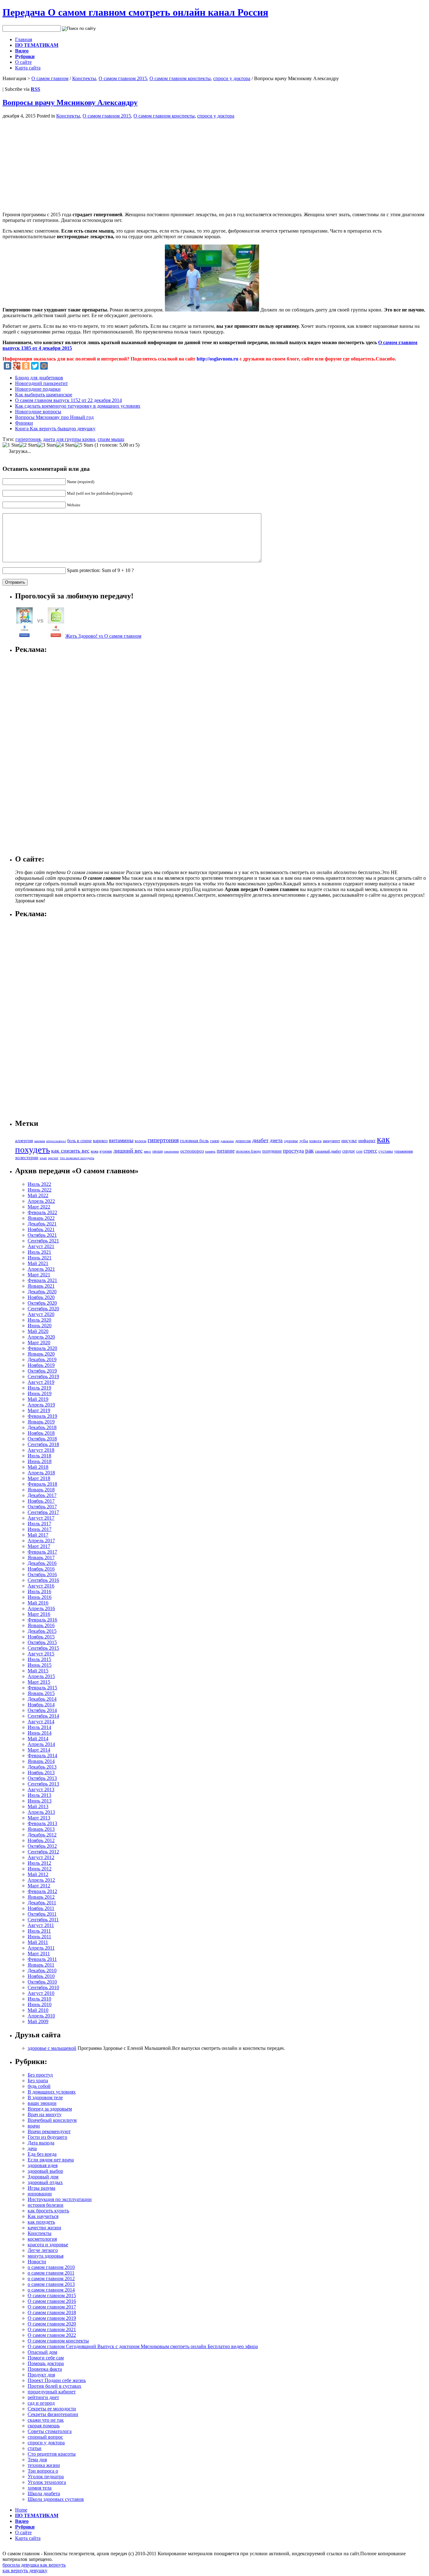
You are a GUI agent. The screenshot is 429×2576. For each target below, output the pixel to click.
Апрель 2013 (41, 1812)
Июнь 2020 (40, 1326)
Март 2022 (39, 1207)
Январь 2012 (41, 1897)
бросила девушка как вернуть (34, 2565)
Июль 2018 (39, 1456)
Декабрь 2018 (42, 1427)
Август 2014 (41, 1722)
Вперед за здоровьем (50, 2109)
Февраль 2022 (42, 1212)
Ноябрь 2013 (41, 1772)
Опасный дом (42, 2352)
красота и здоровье (48, 2245)
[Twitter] (35, 366)
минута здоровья (46, 2256)
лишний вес (128, 1151)
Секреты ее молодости (52, 2409)
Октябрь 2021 (42, 1235)
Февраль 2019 (42, 1416)
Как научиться (43, 2216)
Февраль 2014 (42, 1756)
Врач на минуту (45, 2114)
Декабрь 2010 (42, 1971)
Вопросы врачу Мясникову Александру (70, 102)
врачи (34, 2126)
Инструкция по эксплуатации (60, 2199)
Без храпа (38, 2081)
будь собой (39, 2086)
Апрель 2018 (41, 1473)
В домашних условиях (52, 2092)
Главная (24, 39)
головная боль (194, 1141)
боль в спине (79, 1141)
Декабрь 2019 (42, 1360)
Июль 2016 (39, 1591)
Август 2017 (41, 1518)
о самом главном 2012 (51, 2279)
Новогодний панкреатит (41, 383)
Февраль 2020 (42, 1348)
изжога (315, 1141)
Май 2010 (38, 2010)
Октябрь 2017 (42, 1507)
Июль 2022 (39, 1184)
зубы (304, 1141)
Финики (24, 423)
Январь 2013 (41, 1829)
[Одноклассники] (26, 366)
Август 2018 (41, 1450)
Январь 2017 (41, 1558)
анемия (40, 1141)
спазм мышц (111, 439)
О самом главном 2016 (52, 2301)
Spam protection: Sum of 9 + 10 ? (100, 570)
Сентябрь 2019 (43, 1376)
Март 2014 (39, 1750)
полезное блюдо (248, 1151)
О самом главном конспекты (180, 78)
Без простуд (40, 2075)
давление (227, 1141)
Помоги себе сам (46, 2358)
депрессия (243, 1141)
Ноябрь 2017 (41, 1501)
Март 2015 (39, 1682)
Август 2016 (41, 1586)
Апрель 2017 (41, 1541)
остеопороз (192, 1151)
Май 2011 (38, 1942)
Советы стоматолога (50, 2431)
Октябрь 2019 (42, 1371)
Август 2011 (41, 1925)
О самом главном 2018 (52, 2312)
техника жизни (44, 2465)
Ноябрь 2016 (41, 1569)
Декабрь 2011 (42, 1903)
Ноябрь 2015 (41, 1637)
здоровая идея (43, 2165)
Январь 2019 (41, 1422)
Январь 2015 (41, 1693)
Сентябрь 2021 (43, 1241)
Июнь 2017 (40, 1529)
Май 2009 (38, 2021)
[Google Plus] (17, 366)
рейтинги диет (43, 2397)
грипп (215, 1141)
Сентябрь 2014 (43, 1716)
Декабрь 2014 (42, 1699)
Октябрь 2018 (42, 1439)
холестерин (27, 1158)
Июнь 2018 (40, 1461)
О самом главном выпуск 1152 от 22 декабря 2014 (68, 400)
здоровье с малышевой (52, 2048)
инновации (40, 2194)
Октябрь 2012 (42, 1846)
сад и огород (41, 2403)
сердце (349, 1151)
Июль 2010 (39, 1999)
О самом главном (50, 78)
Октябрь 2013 (42, 1778)
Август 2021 (41, 1246)
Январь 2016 (41, 1625)
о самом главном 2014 (51, 2290)
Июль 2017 (39, 1524)
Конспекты (84, 78)
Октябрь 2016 (42, 1574)
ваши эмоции (42, 2103)
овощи (157, 1151)
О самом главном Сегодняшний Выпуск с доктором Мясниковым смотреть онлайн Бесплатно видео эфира (143, 2346)
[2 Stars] (28, 445)
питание (226, 1151)
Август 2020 (41, 1314)
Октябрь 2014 (42, 1710)
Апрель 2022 (41, 1201)
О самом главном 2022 (52, 2335)
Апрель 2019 (41, 1405)
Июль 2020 (39, 1320)
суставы (386, 1151)
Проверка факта (45, 2369)
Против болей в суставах (54, 2386)
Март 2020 (39, 1343)
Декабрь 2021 (42, 1224)
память (210, 1151)
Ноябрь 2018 (41, 1433)
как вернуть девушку (25, 2570)
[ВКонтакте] (8, 366)
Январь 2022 (41, 1218)
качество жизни (44, 2228)
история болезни (46, 2205)
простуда (293, 1151)
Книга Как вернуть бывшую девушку (55, 429)
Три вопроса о (43, 2471)
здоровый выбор (45, 2171)
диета (276, 1140)
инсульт (349, 1140)
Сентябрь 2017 (43, 1512)
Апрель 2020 (41, 1337)
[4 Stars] (65, 445)
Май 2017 (38, 1535)
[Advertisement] (55, 163)
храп (43, 1158)
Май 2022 (38, 1195)
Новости (37, 2262)
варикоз (100, 1141)
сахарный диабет (328, 1151)
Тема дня (37, 2460)
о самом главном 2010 (51, 2267)
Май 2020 (38, 1331)
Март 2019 (39, 1410)
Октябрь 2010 (42, 1982)
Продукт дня (41, 2375)
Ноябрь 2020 (41, 1297)
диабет (260, 1140)
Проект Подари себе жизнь (57, 2380)
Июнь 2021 (40, 1258)
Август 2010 (41, 1993)
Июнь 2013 (40, 1801)
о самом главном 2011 (51, 2273)
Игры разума (41, 2188)
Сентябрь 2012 (43, 1852)
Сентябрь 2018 (43, 1444)
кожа (95, 1151)
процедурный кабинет (52, 2392)
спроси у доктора (232, 78)
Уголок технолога (47, 2482)
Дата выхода (41, 2143)
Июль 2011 (39, 1931)
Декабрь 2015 (42, 1631)
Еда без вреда (42, 2154)
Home (21, 2510)
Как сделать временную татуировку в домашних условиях (78, 406)
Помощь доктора (46, 2363)
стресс (370, 1151)
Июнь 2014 (40, 1733)
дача (32, 2148)
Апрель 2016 (41, 1608)
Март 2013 (39, 1818)
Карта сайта (28, 68)
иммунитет (331, 1141)
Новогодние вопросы (38, 412)
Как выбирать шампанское (44, 395)
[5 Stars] (84, 445)
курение (106, 1151)
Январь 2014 (41, 1761)
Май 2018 (38, 1467)
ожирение (171, 1151)
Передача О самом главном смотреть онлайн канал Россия (135, 12)
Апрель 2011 (41, 1948)
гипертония (28, 439)
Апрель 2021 (41, 1269)
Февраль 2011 (42, 1959)
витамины (121, 1140)
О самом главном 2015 (123, 78)
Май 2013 (38, 1806)
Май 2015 (38, 1671)
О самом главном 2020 (52, 2324)
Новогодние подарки (38, 389)
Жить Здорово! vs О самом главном (103, 636)
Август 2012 (41, 1857)
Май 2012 (38, 1874)
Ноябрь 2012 (41, 1840)
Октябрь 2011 (42, 1914)
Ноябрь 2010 (41, 1976)
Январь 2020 (41, 1354)
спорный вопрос (45, 2437)
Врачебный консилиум (52, 2120)
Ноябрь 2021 (41, 1229)
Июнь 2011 (39, 1937)
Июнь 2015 (40, 1665)
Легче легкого (43, 2250)
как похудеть (41, 2222)
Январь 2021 (41, 1286)
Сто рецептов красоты (52, 2454)
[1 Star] (11, 445)
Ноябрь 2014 (41, 1705)
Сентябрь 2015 (43, 1648)
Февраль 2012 (42, 1891)
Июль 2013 (39, 1795)
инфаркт (367, 1141)
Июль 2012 (39, 1863)
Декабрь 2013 (42, 1767)
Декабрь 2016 (42, 1563)
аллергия (24, 1141)
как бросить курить (48, 2211)
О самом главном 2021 (52, 2329)
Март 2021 (39, 1275)
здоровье (291, 1141)
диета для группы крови (69, 439)
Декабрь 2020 (42, 1292)
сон (359, 1151)
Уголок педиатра (46, 2477)
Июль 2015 (39, 1659)
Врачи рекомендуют (49, 2131)
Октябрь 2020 (42, 1303)
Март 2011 (39, 1954)
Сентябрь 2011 (43, 1920)
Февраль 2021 (42, 1280)
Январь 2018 (41, 1490)
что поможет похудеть (77, 1158)
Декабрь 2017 (42, 1495)
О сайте (23, 62)
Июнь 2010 (40, 2004)
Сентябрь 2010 (43, 1987)
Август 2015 (41, 1654)
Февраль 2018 (42, 1484)
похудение (272, 1151)
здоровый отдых (45, 2182)
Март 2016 (39, 1614)
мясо (147, 1151)
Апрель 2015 (41, 1676)
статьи (35, 2448)
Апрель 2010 (41, 2016)
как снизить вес (70, 1151)
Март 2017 (39, 1546)
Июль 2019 (39, 1388)
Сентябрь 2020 (43, 1309)
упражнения (404, 1151)
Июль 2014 (39, 1727)
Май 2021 (38, 1263)
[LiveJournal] (53, 366)
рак (310, 1150)
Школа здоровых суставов (56, 2499)
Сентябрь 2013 (43, 1784)
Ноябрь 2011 (41, 1908)
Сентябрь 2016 (43, 1580)
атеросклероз (56, 1141)
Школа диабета (44, 2493)
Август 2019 (41, 1382)
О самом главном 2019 (52, 2318)
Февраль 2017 (42, 1552)
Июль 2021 (39, 1252)
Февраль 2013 (42, 1823)
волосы (141, 1141)
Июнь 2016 (40, 1597)
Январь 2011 (41, 1965)
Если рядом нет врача (51, 2160)
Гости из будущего (47, 2137)
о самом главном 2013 (51, 2284)
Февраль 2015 (42, 1688)
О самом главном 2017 (52, 2307)
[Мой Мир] (44, 366)
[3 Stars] (47, 445)
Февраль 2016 (42, 1620)
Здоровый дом (43, 2177)
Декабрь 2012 (42, 1835)
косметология (42, 2239)
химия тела (40, 2488)
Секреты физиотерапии (53, 2414)
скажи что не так (46, 2420)
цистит (53, 1158)
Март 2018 (39, 1478)
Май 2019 (38, 1399)
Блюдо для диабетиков (39, 378)
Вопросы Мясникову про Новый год (54, 417)
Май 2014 (38, 1739)
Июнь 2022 (40, 1190)
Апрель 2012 (41, 1880)
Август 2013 (41, 1789)
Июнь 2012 (40, 1869)
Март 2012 (39, 1886)
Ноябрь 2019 (41, 1365)
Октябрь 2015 (42, 1642)
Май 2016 (38, 1603)
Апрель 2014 (41, 1744)
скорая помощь (44, 2426)
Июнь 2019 (40, 1393)
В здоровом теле (45, 2097)
